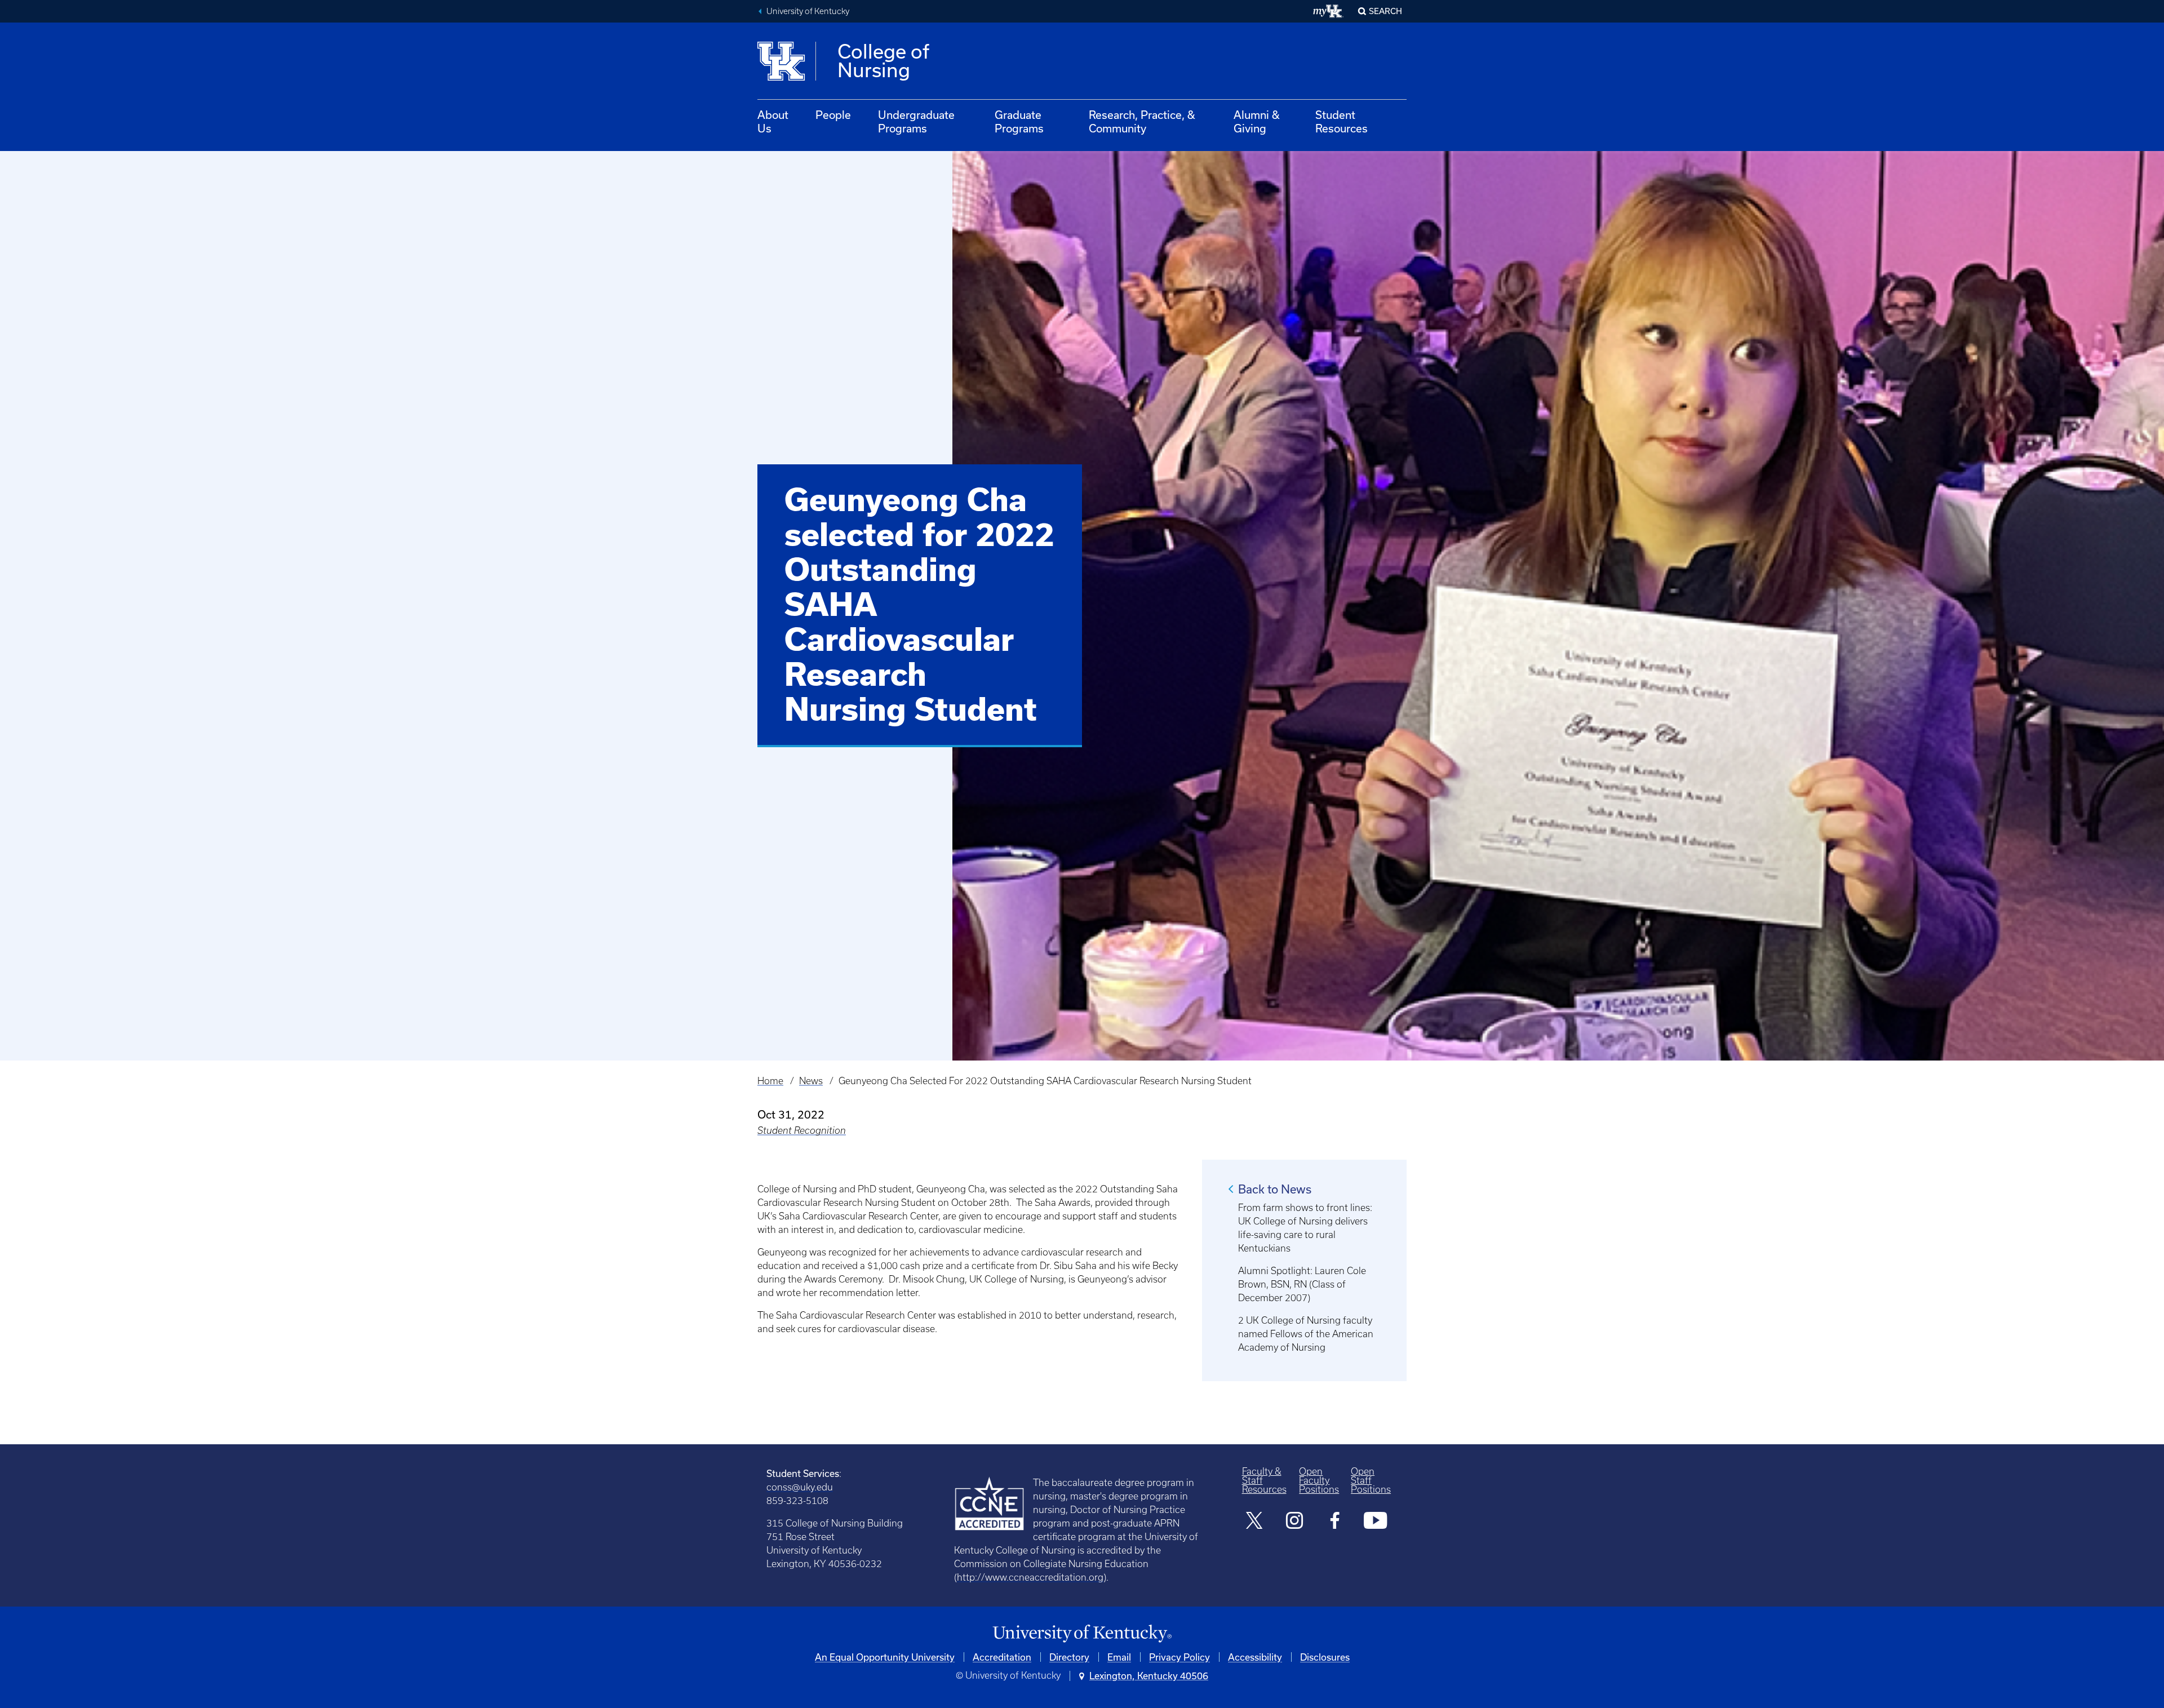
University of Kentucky (808, 11)
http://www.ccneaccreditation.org (1030, 1577)
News (811, 1081)
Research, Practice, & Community (1142, 121)
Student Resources (1342, 121)
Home (770, 1081)
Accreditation (1002, 1657)
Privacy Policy (1179, 1657)
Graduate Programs (1019, 121)
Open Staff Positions (1371, 1480)
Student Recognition (802, 1130)
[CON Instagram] (1295, 1522)
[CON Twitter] (1255, 1522)
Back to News (1275, 1189)
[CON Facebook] (1335, 1522)
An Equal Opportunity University (885, 1657)
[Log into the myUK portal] (1329, 11)
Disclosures (1325, 1657)
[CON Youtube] (1375, 1522)
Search (1385, 11)
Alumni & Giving (1257, 121)
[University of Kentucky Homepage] (1082, 1634)
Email (1119, 1657)
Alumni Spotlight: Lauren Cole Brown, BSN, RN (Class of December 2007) (1302, 1284)
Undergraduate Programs (916, 121)
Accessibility (1255, 1657)
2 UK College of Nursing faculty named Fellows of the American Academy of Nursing (1306, 1334)
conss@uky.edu (800, 1487)
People (833, 115)
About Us (773, 121)
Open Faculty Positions (1319, 1480)
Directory (1069, 1657)
